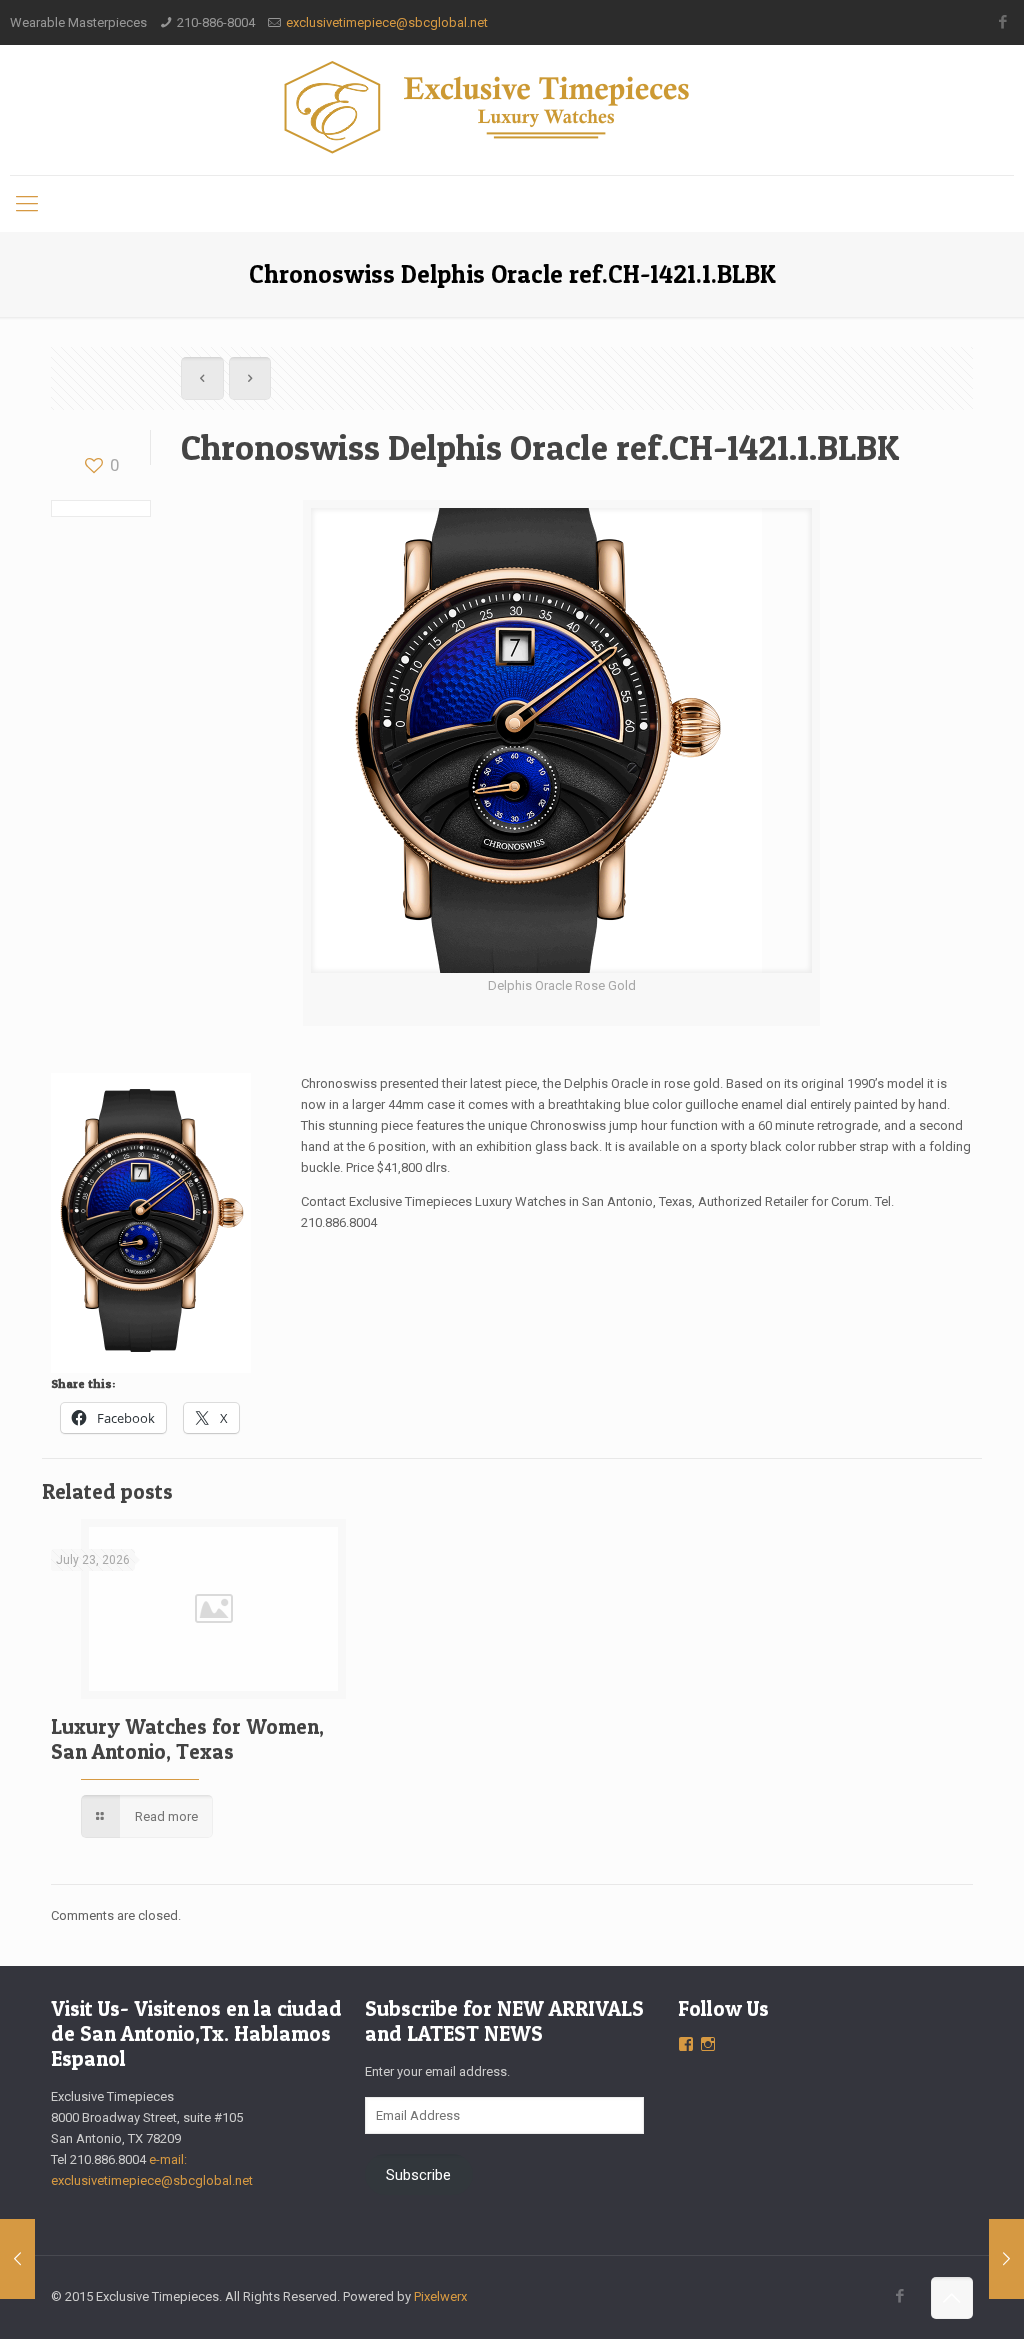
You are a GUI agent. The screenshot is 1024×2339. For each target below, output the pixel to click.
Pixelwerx (440, 2296)
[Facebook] (1003, 22)
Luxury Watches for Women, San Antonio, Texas (187, 1739)
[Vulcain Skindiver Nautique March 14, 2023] (17, 2259)
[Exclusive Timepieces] (511, 107)
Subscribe (418, 2175)
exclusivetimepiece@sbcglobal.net (387, 22)
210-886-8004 (216, 22)
